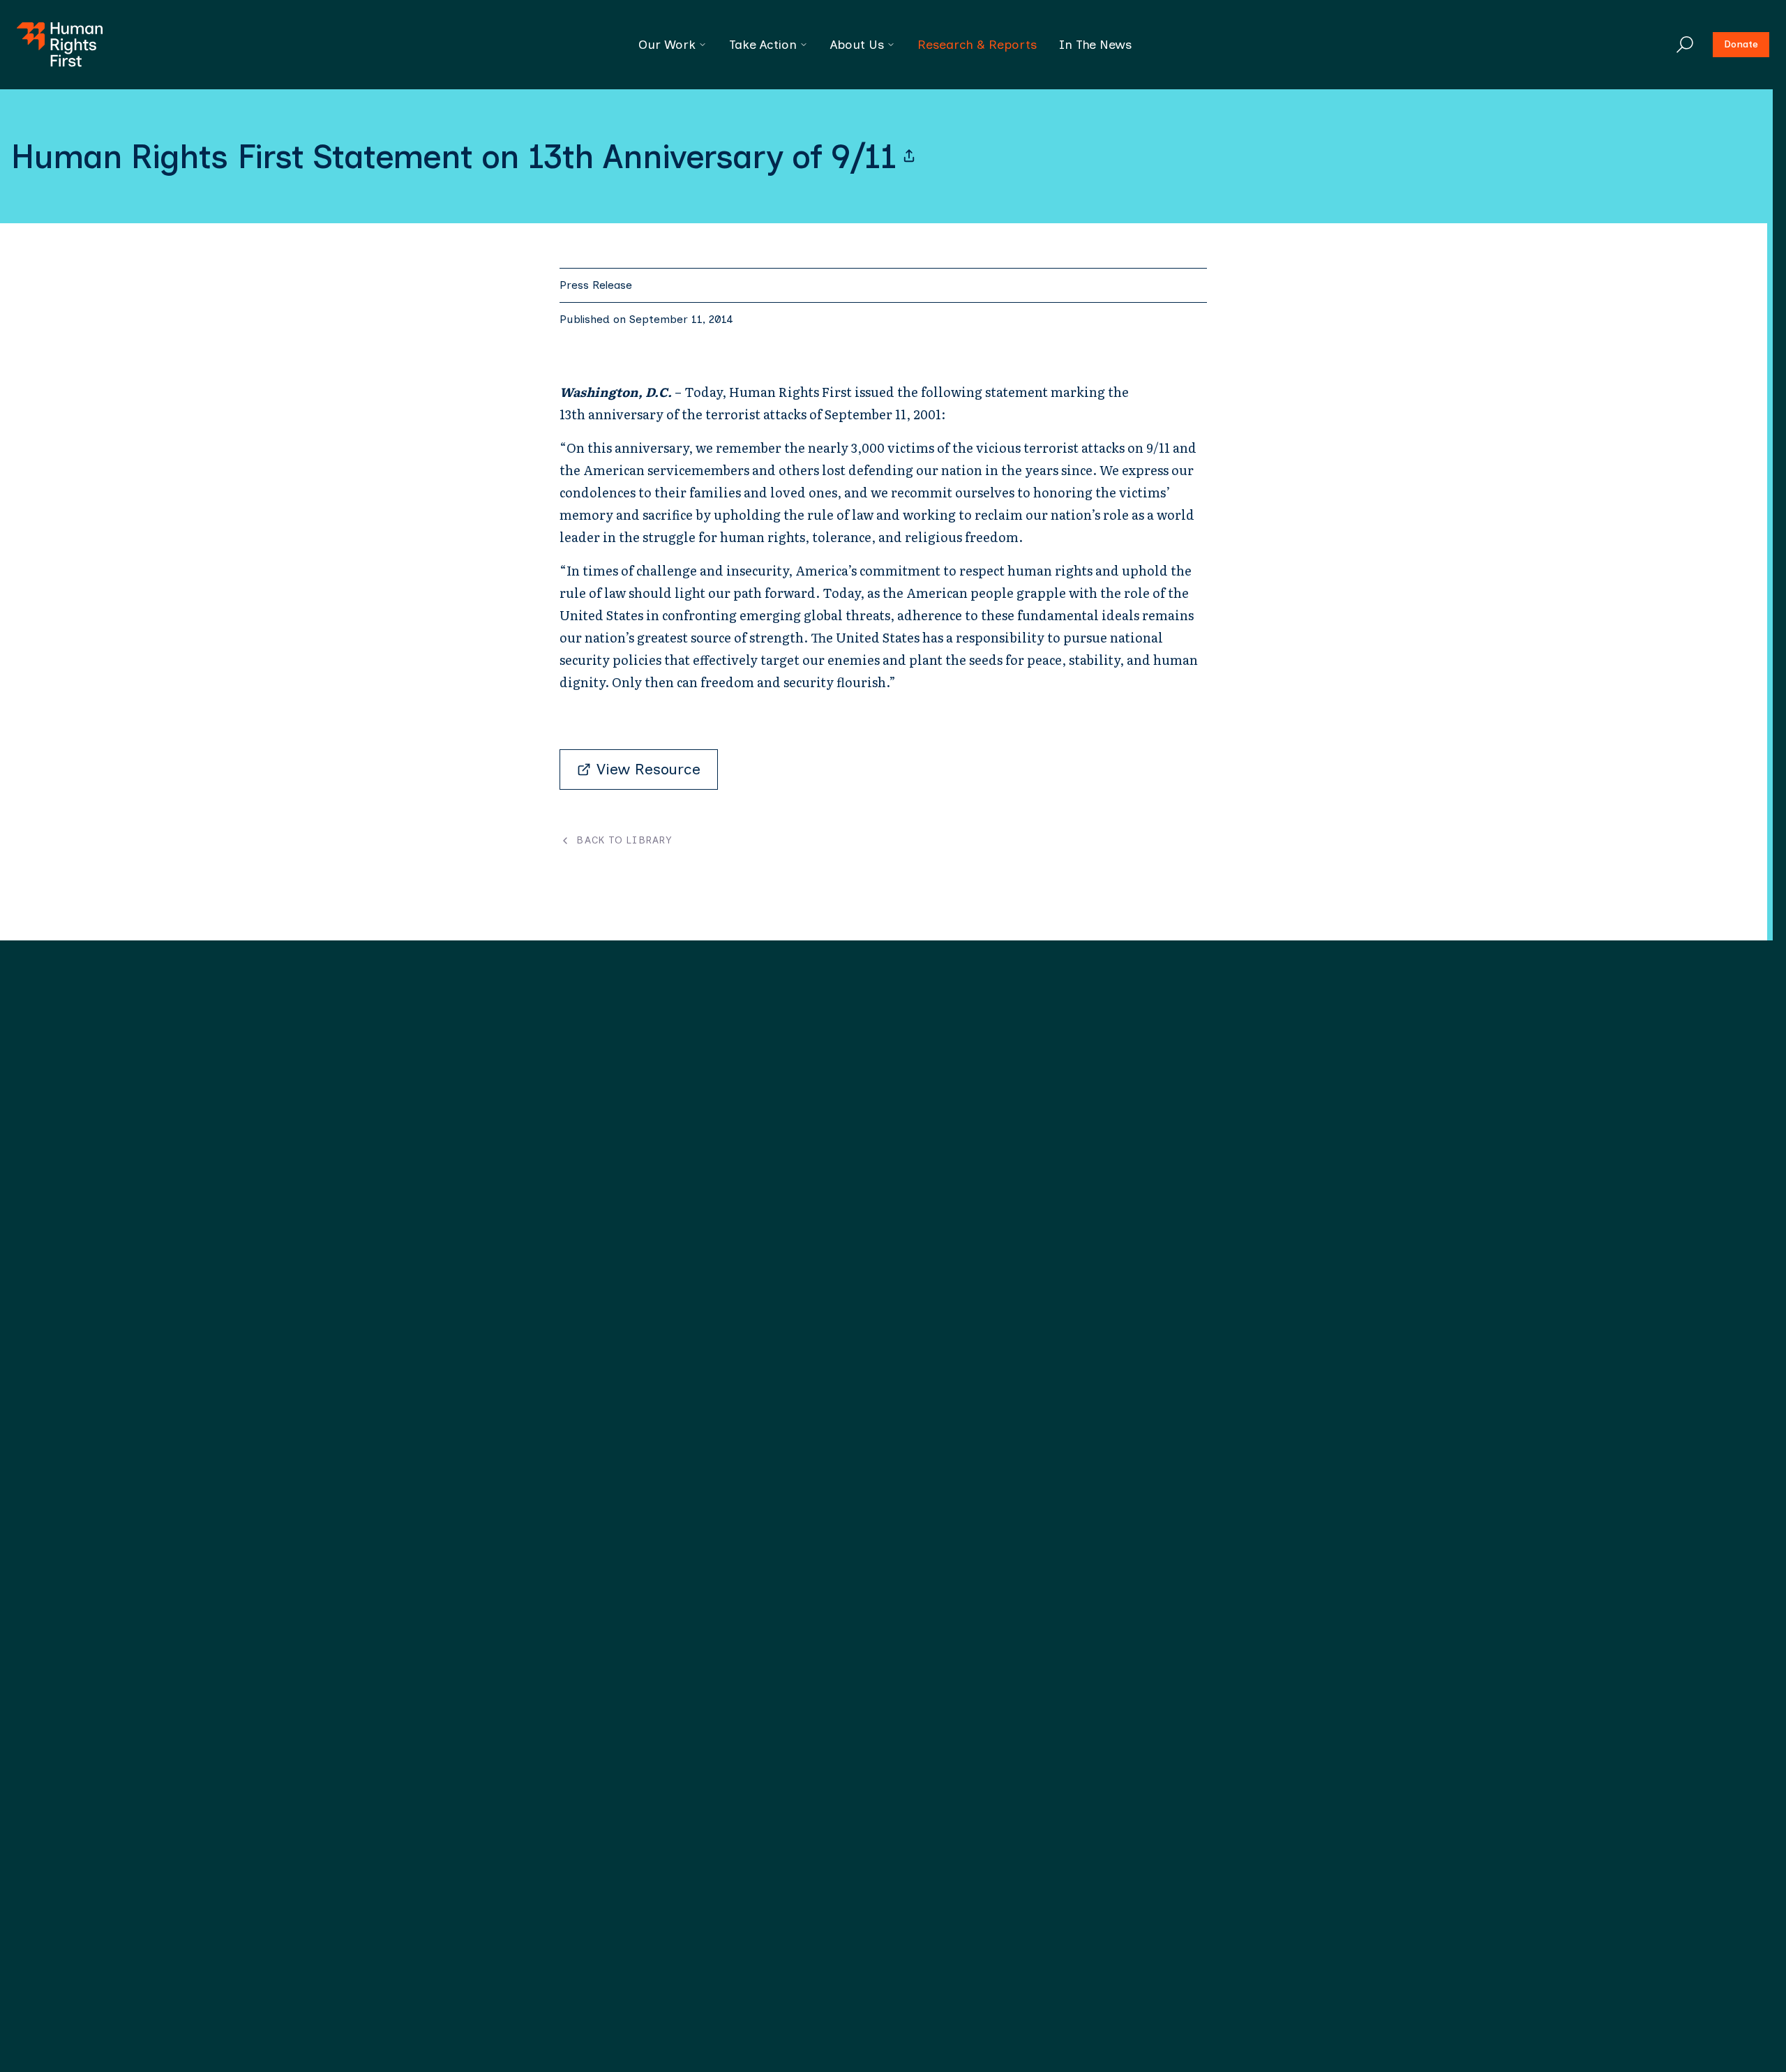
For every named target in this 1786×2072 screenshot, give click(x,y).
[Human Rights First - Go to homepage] (60, 45)
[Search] (1685, 45)
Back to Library (624, 841)
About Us (857, 45)
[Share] (909, 156)
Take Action (763, 45)
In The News (1095, 45)
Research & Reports (977, 45)
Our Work (667, 45)
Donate (1741, 44)
